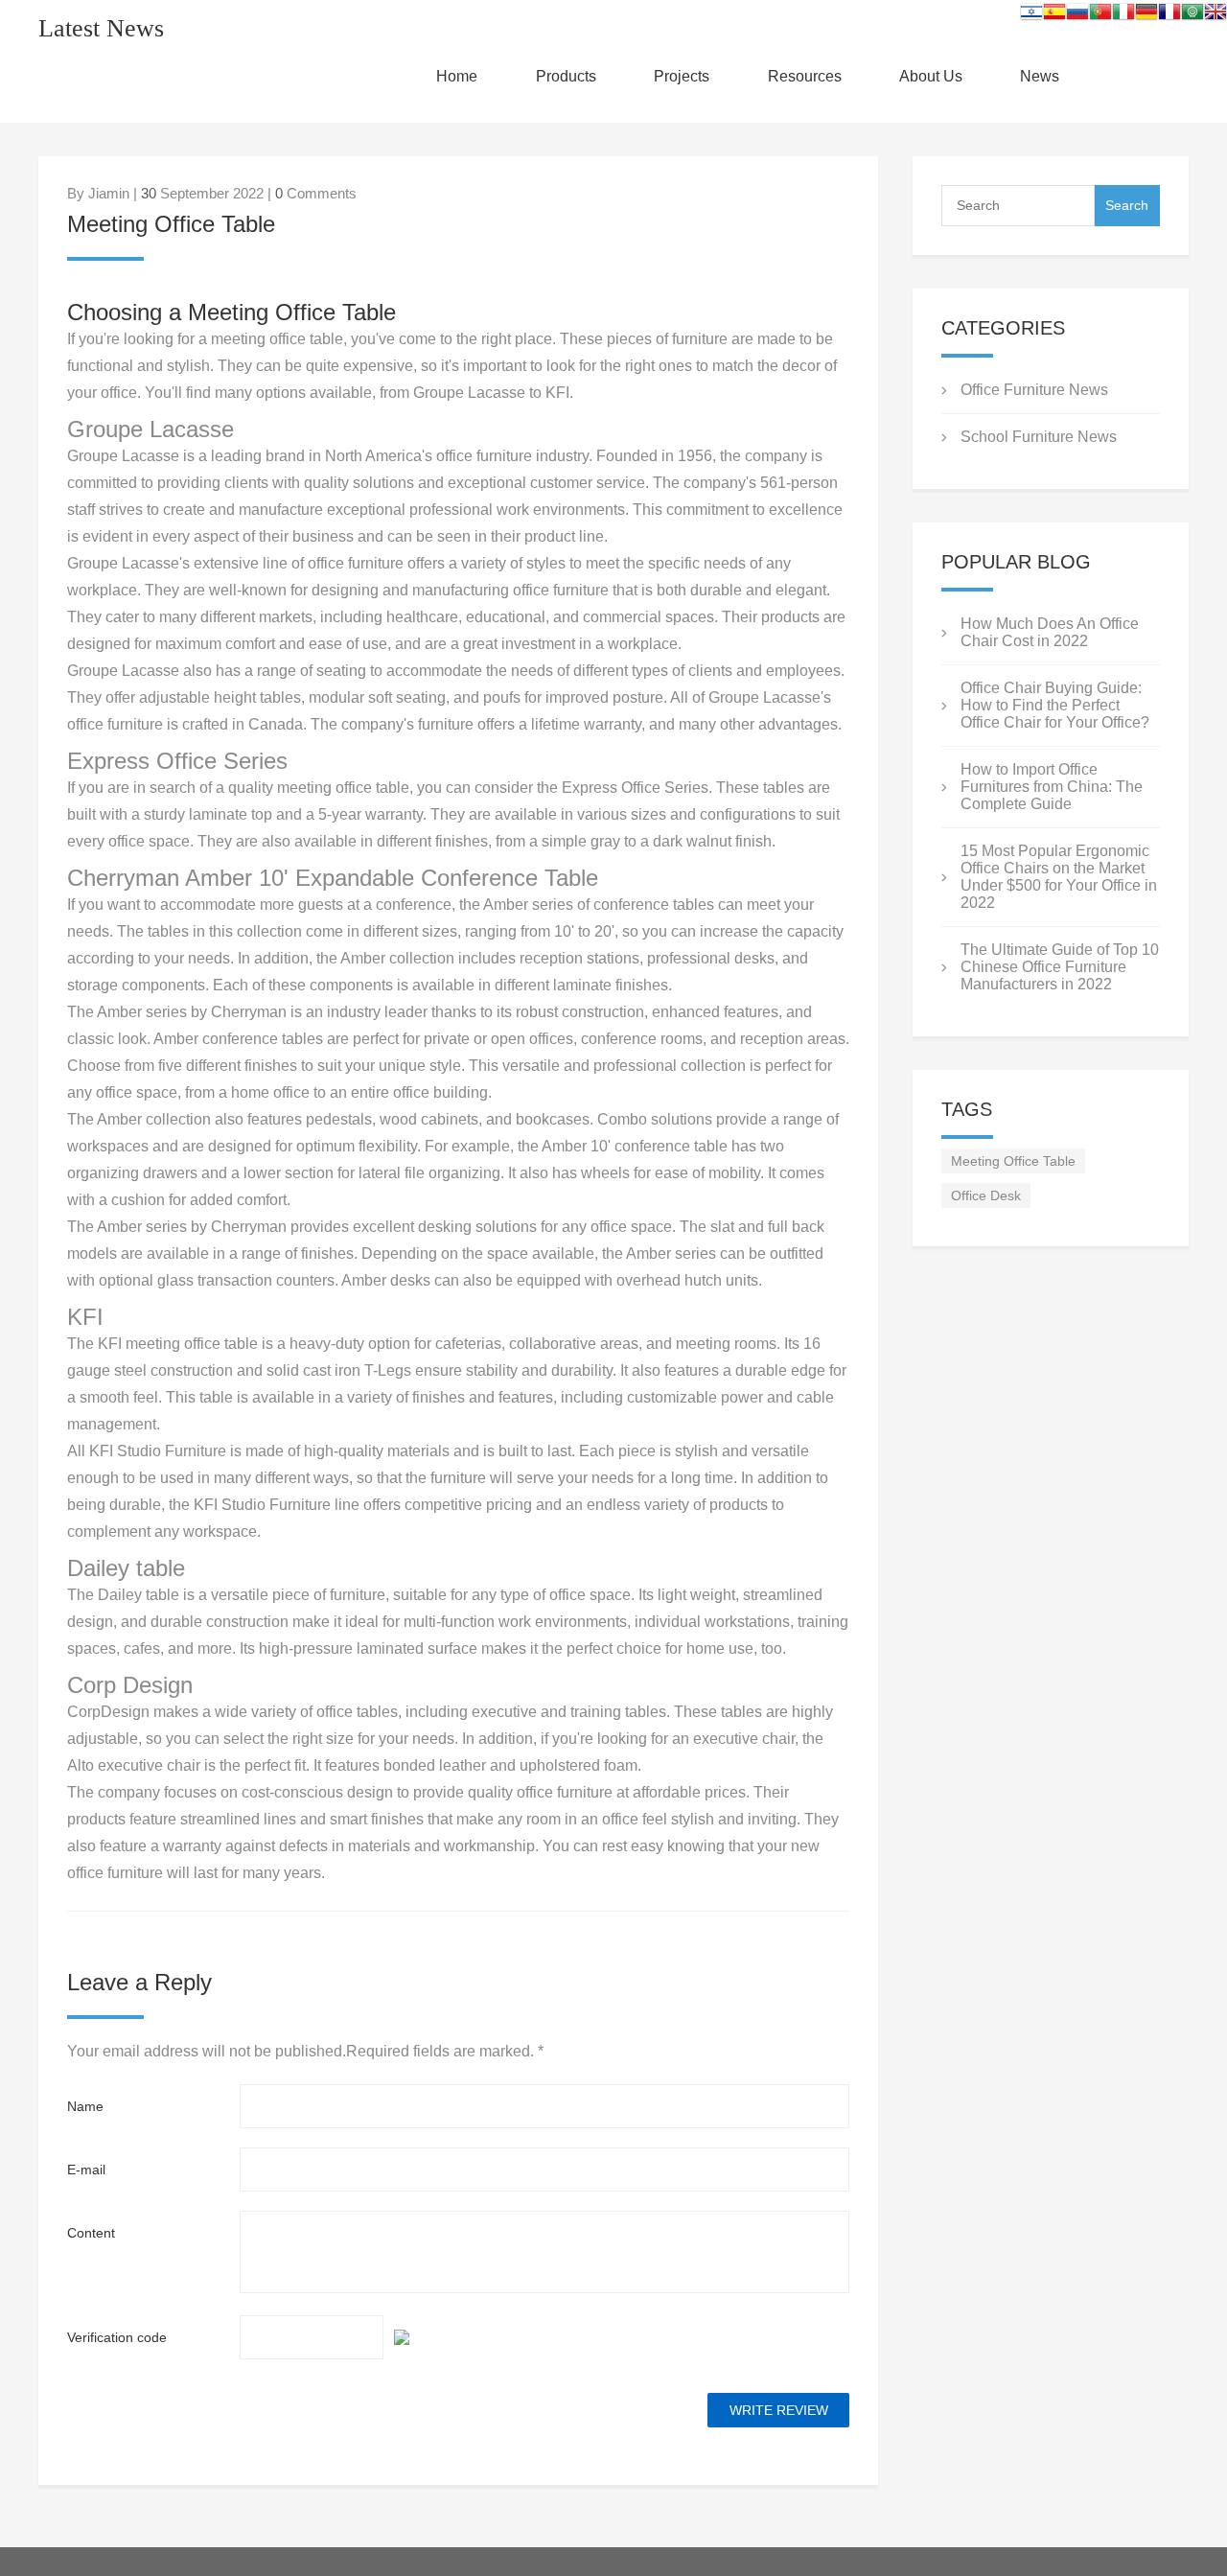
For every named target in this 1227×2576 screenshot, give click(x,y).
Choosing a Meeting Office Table (232, 312)
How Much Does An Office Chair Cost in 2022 (1050, 632)
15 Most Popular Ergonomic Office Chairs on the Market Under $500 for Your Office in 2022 (1059, 877)
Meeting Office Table (1013, 1161)
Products (566, 76)
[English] (1215, 15)
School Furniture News (1039, 437)
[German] (1146, 15)
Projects (682, 76)
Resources (805, 76)
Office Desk (986, 1195)
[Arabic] (1192, 15)
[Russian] (1077, 15)
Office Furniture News (1034, 390)
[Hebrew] (1031, 15)
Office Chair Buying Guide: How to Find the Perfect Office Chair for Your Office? (1055, 705)
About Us (931, 76)
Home (457, 76)
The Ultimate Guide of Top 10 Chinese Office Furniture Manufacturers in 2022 (1060, 967)
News (1040, 76)
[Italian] (1123, 15)
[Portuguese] (1100, 15)
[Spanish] (1054, 15)
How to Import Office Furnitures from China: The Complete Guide (1052, 787)
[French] (1169, 15)
